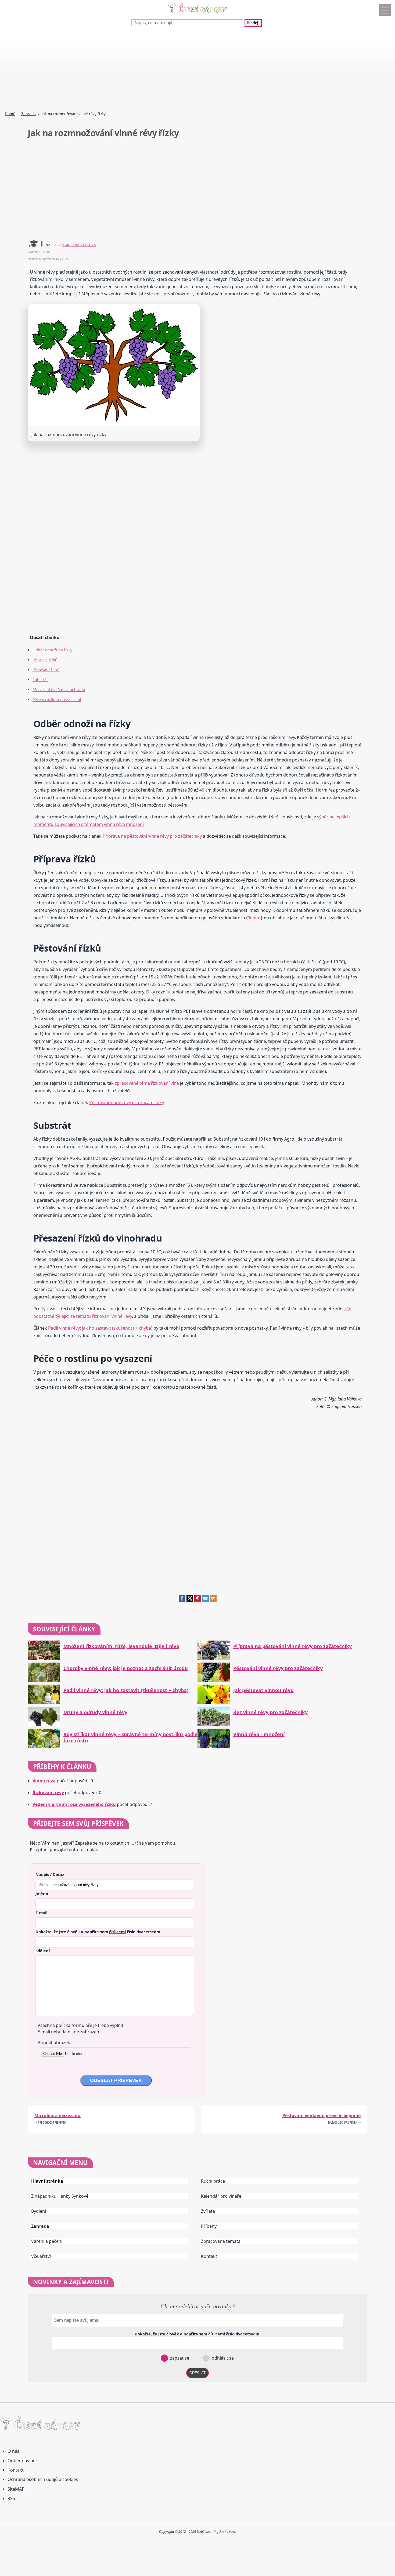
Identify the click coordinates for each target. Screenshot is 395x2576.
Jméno (42, 1893)
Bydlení (39, 2211)
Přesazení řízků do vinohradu (59, 690)
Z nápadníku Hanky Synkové (60, 2196)
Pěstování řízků (46, 670)
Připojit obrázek (54, 2042)
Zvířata (208, 2211)
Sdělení (43, 1951)
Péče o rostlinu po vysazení (57, 700)
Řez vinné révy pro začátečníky (270, 1712)
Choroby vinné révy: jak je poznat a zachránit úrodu (126, 1668)
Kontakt (209, 2256)
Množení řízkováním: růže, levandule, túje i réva (121, 1646)
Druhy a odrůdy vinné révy (95, 1712)
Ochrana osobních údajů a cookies (43, 2479)
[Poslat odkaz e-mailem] (205, 1600)
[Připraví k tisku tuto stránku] (213, 1600)
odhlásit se (222, 2358)
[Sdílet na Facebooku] (182, 1600)
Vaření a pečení (47, 2241)
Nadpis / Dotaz (50, 1874)
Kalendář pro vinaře (221, 2196)
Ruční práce (213, 2181)
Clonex (253, 918)
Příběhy (209, 2226)
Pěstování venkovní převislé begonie (322, 2116)
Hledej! (253, 23)
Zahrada (28, 114)
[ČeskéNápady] (198, 14)
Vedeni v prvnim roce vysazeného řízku (74, 1804)
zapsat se (179, 2358)
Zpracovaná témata (221, 2241)
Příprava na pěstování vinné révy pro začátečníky (152, 836)
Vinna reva (44, 1781)
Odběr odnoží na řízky (52, 650)
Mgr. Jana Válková (79, 245)
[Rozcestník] (385, 10)
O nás (13, 2451)
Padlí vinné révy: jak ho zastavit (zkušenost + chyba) (100, 1328)
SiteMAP (16, 2489)
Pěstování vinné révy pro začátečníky (126, 1102)
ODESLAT (198, 2373)
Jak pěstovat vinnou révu (263, 1690)
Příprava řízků (45, 660)
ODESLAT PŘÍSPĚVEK (116, 2080)
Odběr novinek (23, 2461)
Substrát (40, 680)
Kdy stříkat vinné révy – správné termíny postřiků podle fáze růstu (130, 1737)
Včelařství (41, 2256)
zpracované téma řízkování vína (147, 1083)
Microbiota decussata (58, 2116)
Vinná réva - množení (259, 1734)
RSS (11, 2498)
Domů (10, 114)
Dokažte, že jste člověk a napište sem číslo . (98, 1932)
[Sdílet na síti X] (190, 1600)
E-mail (41, 1913)
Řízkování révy (48, 1793)
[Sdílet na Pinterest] (198, 1600)
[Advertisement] (161, 70)
